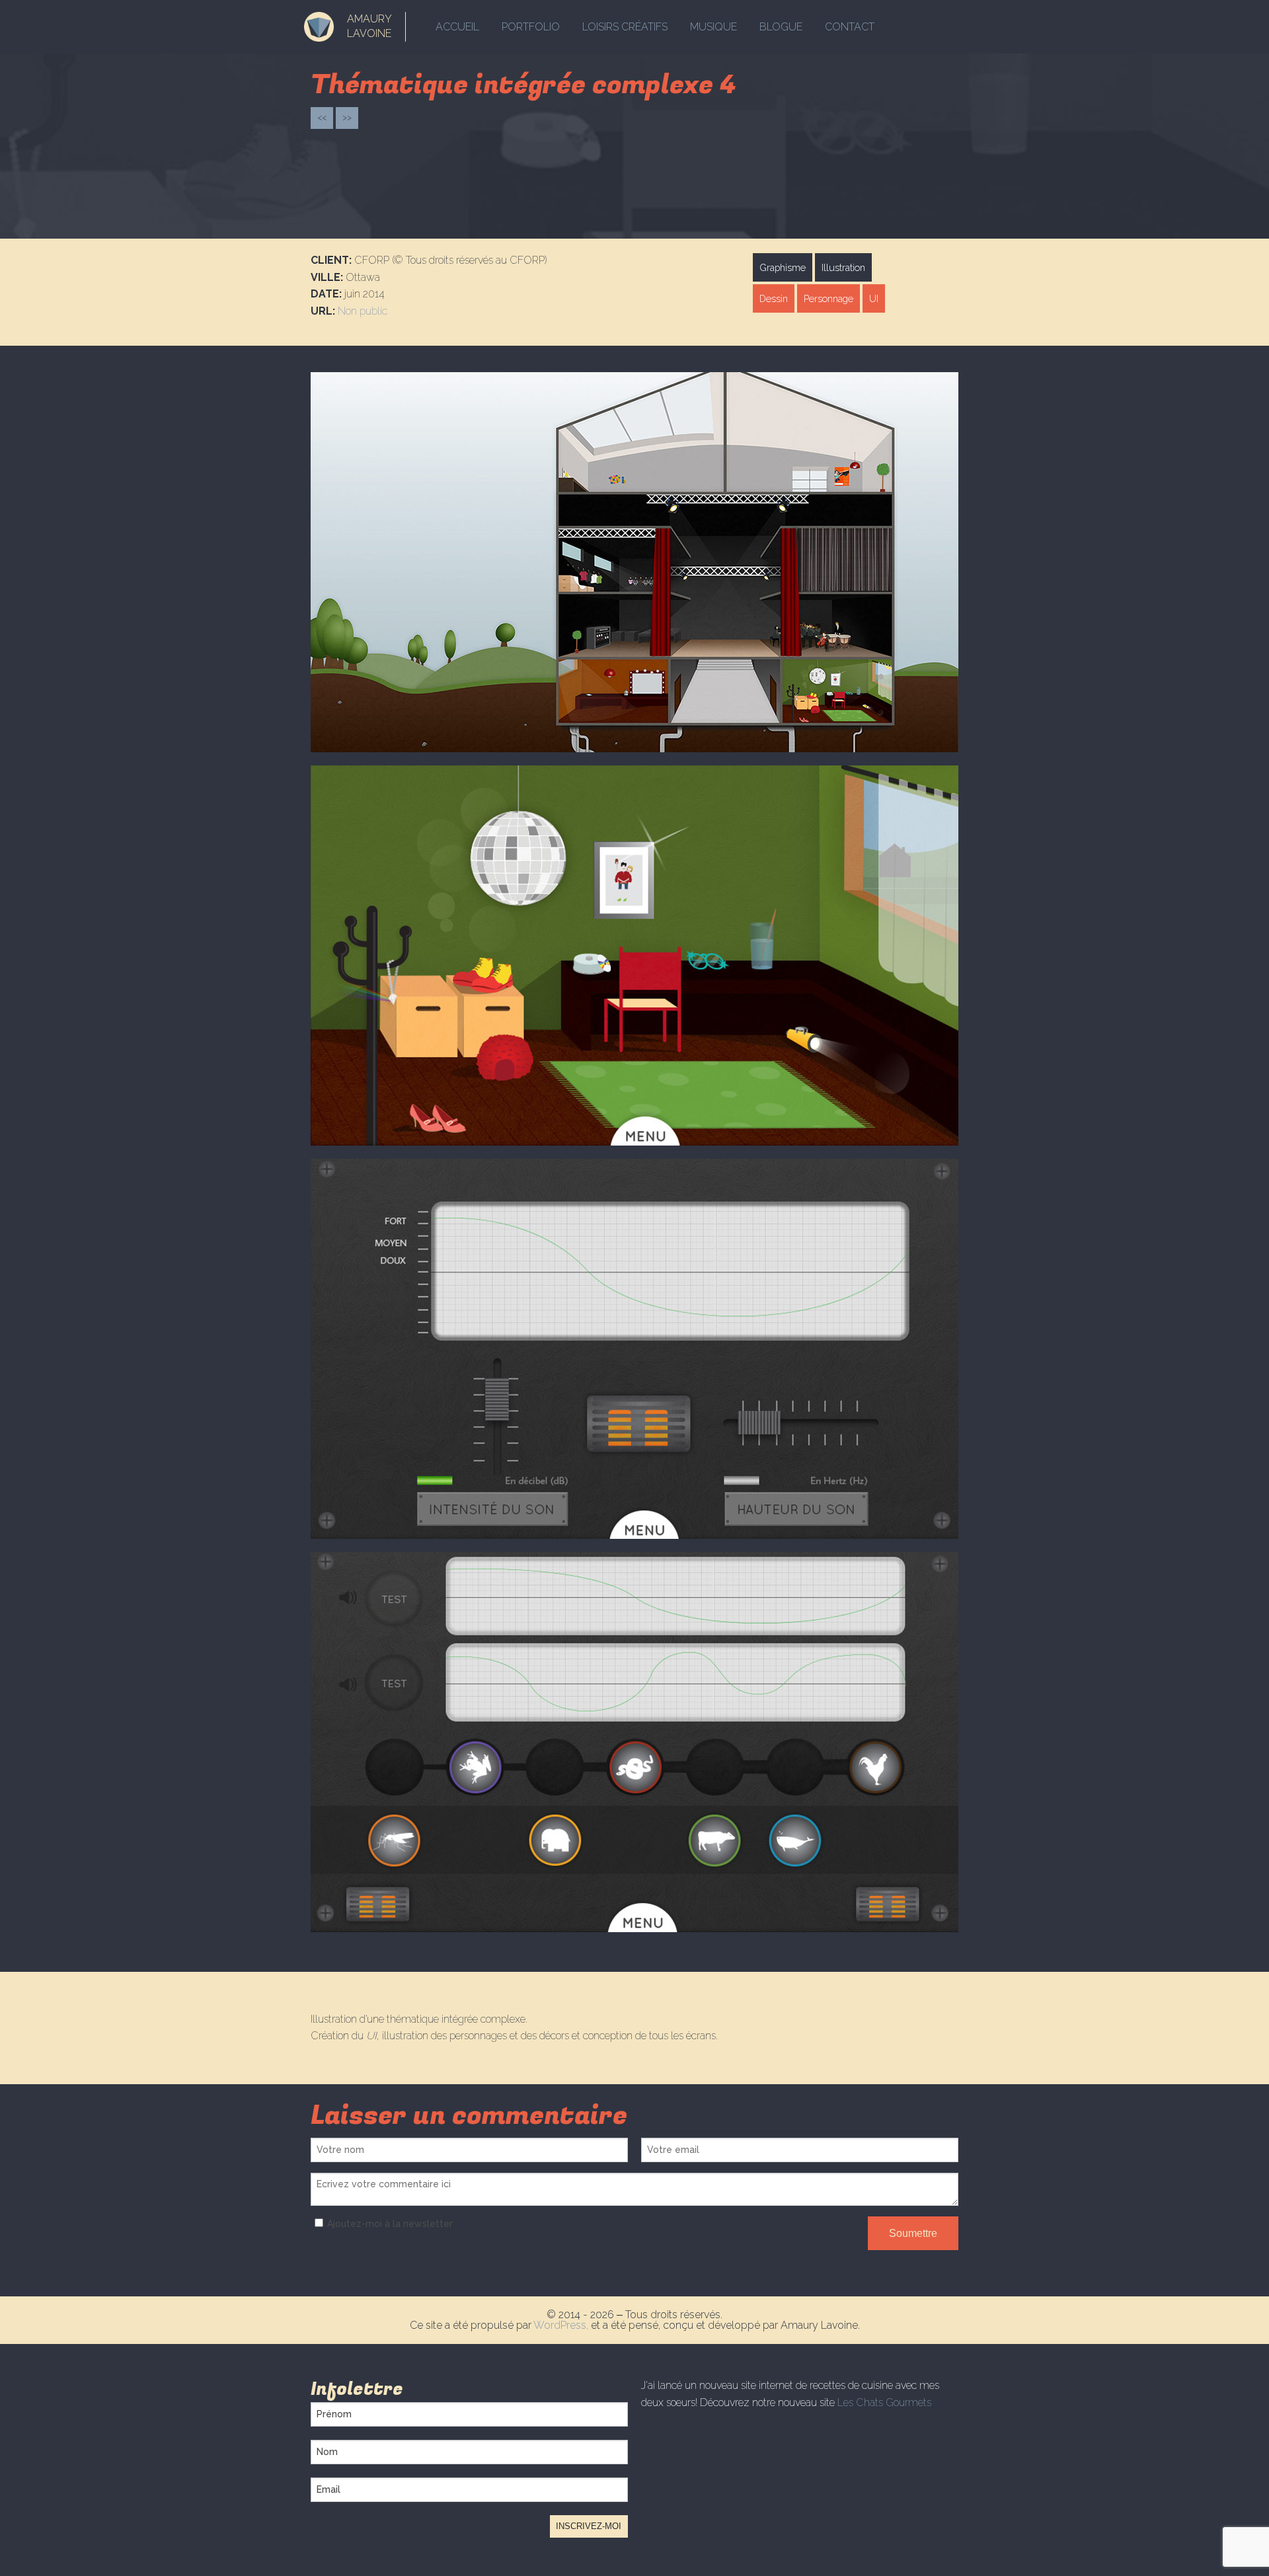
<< (322, 117)
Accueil (457, 27)
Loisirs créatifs (625, 27)
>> (347, 117)
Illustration (843, 267)
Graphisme (783, 267)
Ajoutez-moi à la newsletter (390, 2224)
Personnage (828, 298)
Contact (850, 27)
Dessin (774, 298)
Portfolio (531, 27)
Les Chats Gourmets (884, 2402)
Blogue (781, 27)
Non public (363, 311)
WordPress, (562, 2325)
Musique (713, 27)
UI (874, 298)
